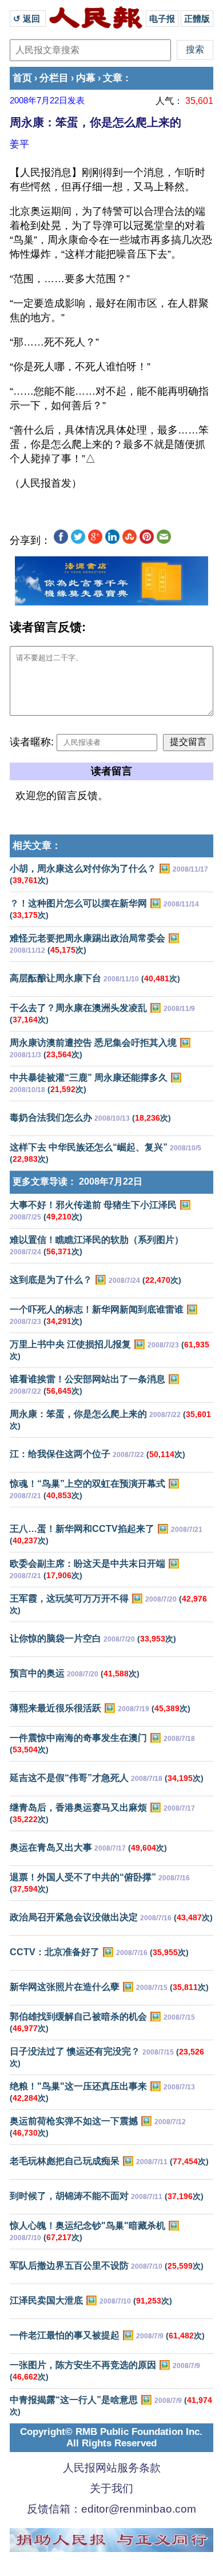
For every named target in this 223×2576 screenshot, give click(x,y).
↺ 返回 (28, 19)
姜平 (19, 144)
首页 (22, 78)
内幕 (86, 78)
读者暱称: (32, 742)
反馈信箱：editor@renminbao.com (111, 2509)
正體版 (197, 19)
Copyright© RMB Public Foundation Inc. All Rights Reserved (111, 2437)
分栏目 (54, 78)
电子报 (162, 19)
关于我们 (111, 2488)
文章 (113, 78)
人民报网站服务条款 (112, 2468)
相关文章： (37, 846)
